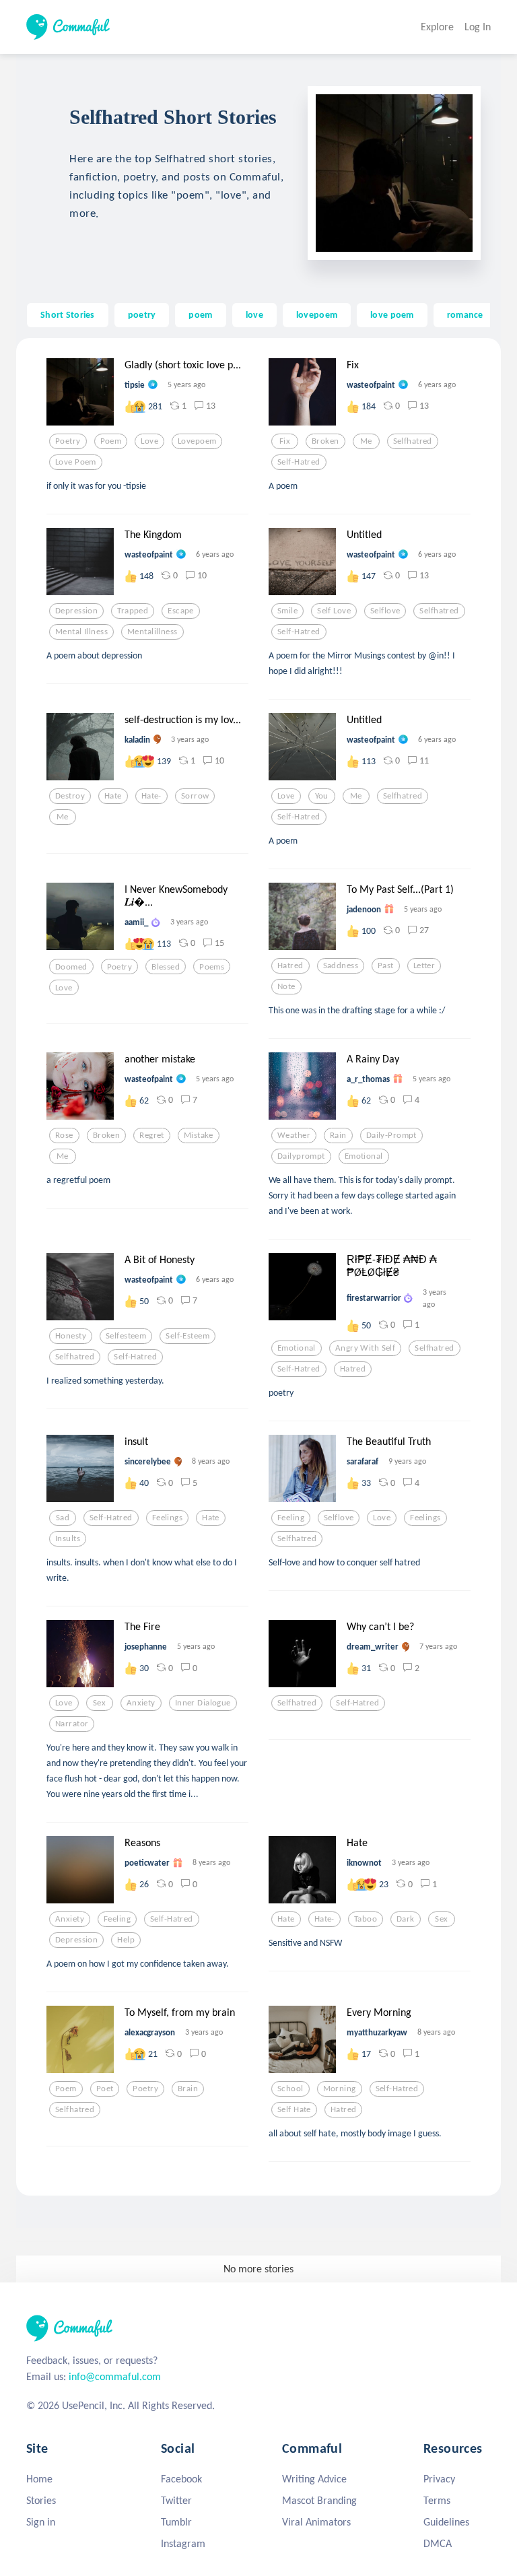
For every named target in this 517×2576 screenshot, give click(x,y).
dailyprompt (301, 1156)
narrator (72, 1724)
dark (406, 1919)
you (322, 796)
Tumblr (176, 2522)
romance (465, 314)
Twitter (176, 2500)
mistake (199, 1135)
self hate (294, 2109)
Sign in (41, 2522)
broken (325, 441)
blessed (166, 967)
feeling (291, 1518)
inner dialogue (203, 1703)
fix (285, 441)
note (286, 986)
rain (338, 1135)
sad (63, 1518)
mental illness (81, 632)
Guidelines (446, 2522)
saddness (341, 965)
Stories (41, 2500)
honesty (71, 1336)
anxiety (141, 1703)
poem (200, 314)
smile (287, 611)
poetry (142, 314)
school (290, 2089)
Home (39, 2479)
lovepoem (317, 314)
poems (212, 967)
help (126, 1940)
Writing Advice (314, 2479)
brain (188, 2089)
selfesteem (126, 1336)
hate (113, 796)
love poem (392, 314)
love (254, 314)
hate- (151, 796)
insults (68, 1538)
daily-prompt (391, 1135)
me (366, 441)
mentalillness (152, 632)
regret (152, 1135)
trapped (133, 611)
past (386, 965)
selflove (385, 611)
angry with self (365, 1348)
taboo (366, 1919)
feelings (167, 1518)
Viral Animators (316, 2522)
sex (99, 1703)
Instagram (183, 2543)
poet (105, 2089)
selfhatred (413, 441)
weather (294, 1135)
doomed (71, 967)
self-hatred (299, 462)
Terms (437, 2500)
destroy (70, 796)
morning (340, 2089)
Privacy (439, 2479)
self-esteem (187, 1336)
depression (76, 611)
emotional (364, 1156)
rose (64, 1135)
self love (334, 611)
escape (181, 611)
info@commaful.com (115, 2376)
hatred (290, 965)
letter (424, 965)
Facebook (181, 2479)
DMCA (438, 2543)
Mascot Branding (319, 2500)
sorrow (195, 796)
